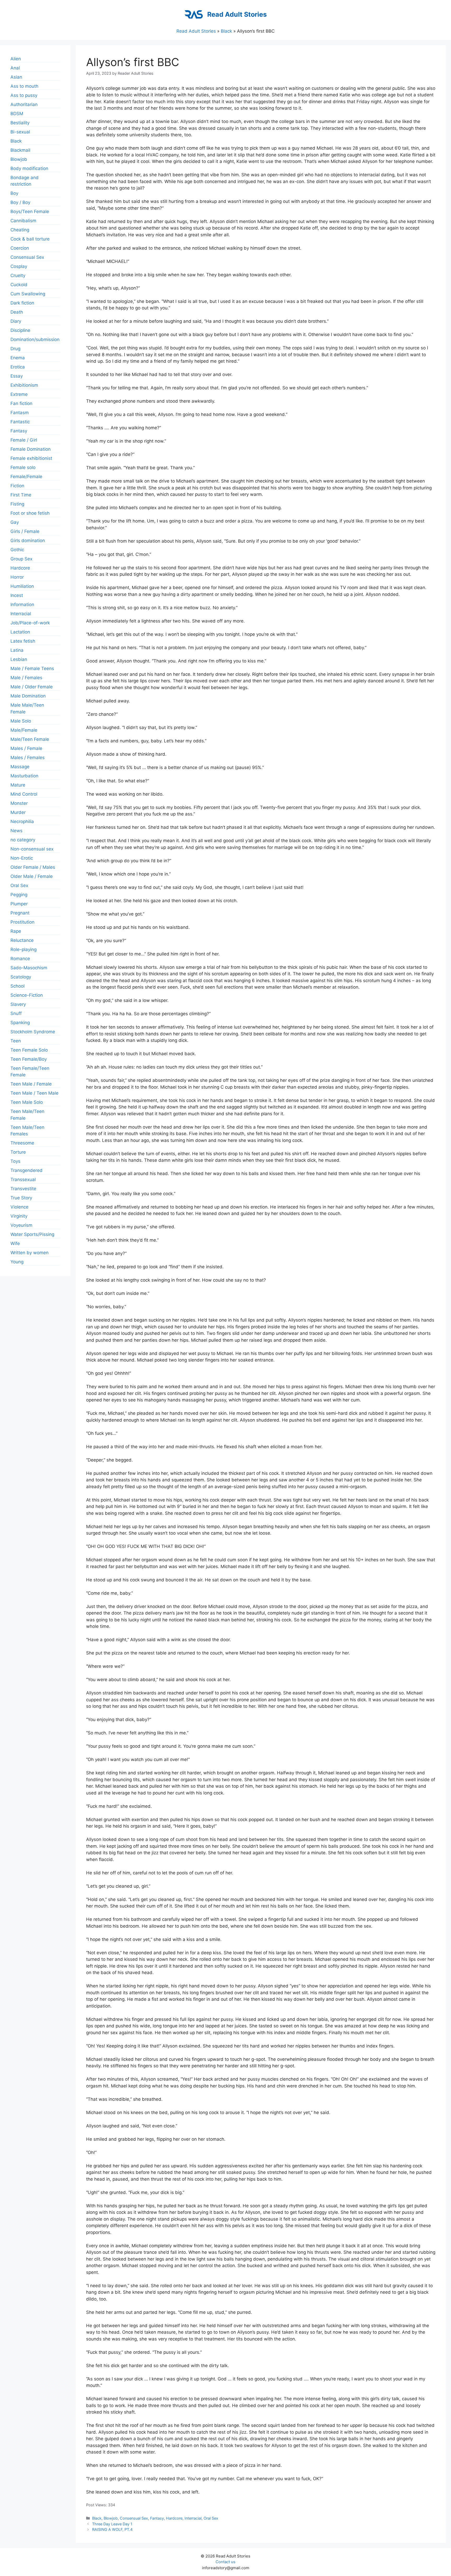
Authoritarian (24, 104)
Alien (16, 59)
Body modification (29, 168)
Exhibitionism (24, 385)
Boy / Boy (20, 202)
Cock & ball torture (30, 239)
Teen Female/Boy (29, 1059)
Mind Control (24, 794)
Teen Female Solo (29, 1050)
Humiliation (22, 586)
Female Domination (31, 449)
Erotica (18, 367)
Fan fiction (21, 403)
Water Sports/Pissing (32, 1234)
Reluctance (22, 940)
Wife (15, 1243)
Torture (18, 1152)
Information (22, 605)
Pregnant (20, 913)
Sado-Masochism (29, 968)
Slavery (18, 1004)
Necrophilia (22, 821)
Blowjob (111, 2518)
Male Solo (21, 721)
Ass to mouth (24, 86)
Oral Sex (211, 2518)
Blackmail (20, 150)
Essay (17, 376)
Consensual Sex (134, 2518)
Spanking (20, 1023)
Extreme (19, 394)
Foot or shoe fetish (30, 513)
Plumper (19, 904)
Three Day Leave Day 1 (112, 2524)
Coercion (20, 248)
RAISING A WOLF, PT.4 (112, 2529)
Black (226, 31)
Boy (14, 193)
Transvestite (23, 1189)
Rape (16, 931)
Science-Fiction (27, 995)
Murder (18, 812)
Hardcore (174, 2518)
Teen (16, 1041)
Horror (17, 577)
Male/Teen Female (30, 739)
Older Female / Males (33, 867)
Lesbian (19, 659)
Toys (15, 1161)
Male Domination (28, 696)
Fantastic (20, 422)
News (16, 831)
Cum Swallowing (28, 294)
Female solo (23, 467)
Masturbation (24, 776)
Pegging (19, 895)
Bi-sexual (20, 132)
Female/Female (26, 477)
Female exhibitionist (31, 458)
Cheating (20, 230)
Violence (19, 1207)
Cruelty (18, 275)
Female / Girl (24, 440)
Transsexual (23, 1180)
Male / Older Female (32, 687)
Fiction (17, 486)
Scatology (21, 977)
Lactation (20, 632)
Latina (17, 650)
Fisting (17, 504)
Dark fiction (22, 303)
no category (23, 840)
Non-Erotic (22, 858)
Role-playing (23, 949)
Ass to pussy (24, 95)
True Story (21, 1198)
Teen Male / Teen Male (34, 1093)
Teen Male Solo (27, 1102)
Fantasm (20, 413)
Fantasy (157, 2518)
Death (17, 312)
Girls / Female (25, 531)
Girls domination (28, 541)
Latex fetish (23, 641)
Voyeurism (21, 1225)
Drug (15, 349)
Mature (18, 785)
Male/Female (24, 730)
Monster (19, 803)
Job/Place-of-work (30, 623)
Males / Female (26, 748)
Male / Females (26, 678)
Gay (15, 522)
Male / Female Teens (32, 668)
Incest (17, 595)
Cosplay (19, 266)
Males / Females (28, 758)
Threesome (22, 1143)
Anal (15, 68)
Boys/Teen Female (30, 212)
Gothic (17, 550)
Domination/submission (35, 339)
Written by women (29, 1253)
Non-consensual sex (32, 849)
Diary (16, 321)
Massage (20, 767)
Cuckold (19, 285)
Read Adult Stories (237, 14)
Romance (20, 959)
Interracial (193, 2518)
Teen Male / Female (31, 1084)
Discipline (20, 330)
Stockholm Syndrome (33, 1032)
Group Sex (21, 559)
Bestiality (20, 123)
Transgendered (26, 1170)
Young (17, 1262)
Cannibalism (23, 221)
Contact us (225, 2562)
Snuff (16, 1013)
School (17, 986)
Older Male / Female (32, 876)
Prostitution (22, 922)
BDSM (17, 114)
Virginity (19, 1216)
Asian (16, 77)
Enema (18, 358)
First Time (21, 495)
